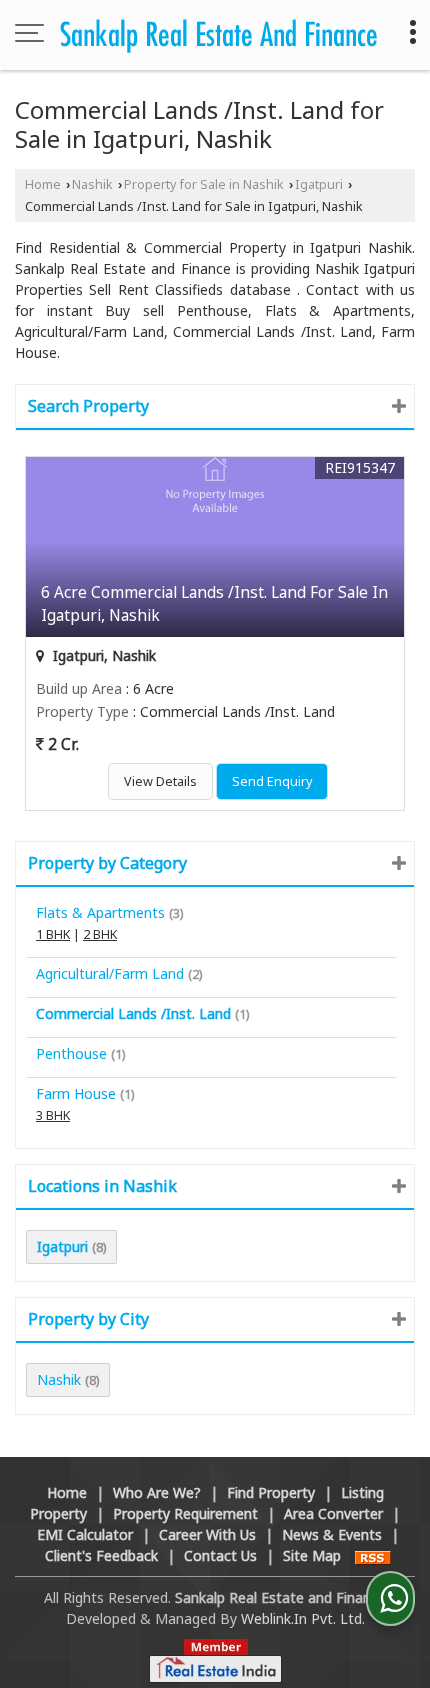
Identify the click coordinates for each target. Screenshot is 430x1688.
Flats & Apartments (100, 912)
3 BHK (53, 1115)
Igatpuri (319, 184)
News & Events (332, 1534)
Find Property (271, 1492)
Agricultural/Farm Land (110, 973)
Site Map (312, 1555)
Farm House (76, 1093)
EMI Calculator (85, 1534)
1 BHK (53, 934)
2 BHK (100, 934)
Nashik (92, 184)
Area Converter (333, 1513)
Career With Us (207, 1534)
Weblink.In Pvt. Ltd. (303, 1618)
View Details (160, 781)
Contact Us (220, 1555)
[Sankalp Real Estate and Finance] (218, 35)
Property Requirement (185, 1513)
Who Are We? (157, 1492)
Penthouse (71, 1053)
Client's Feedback (101, 1555)
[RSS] (373, 1555)
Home (43, 184)
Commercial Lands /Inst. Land (133, 1013)
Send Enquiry (272, 781)
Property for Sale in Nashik (204, 184)
